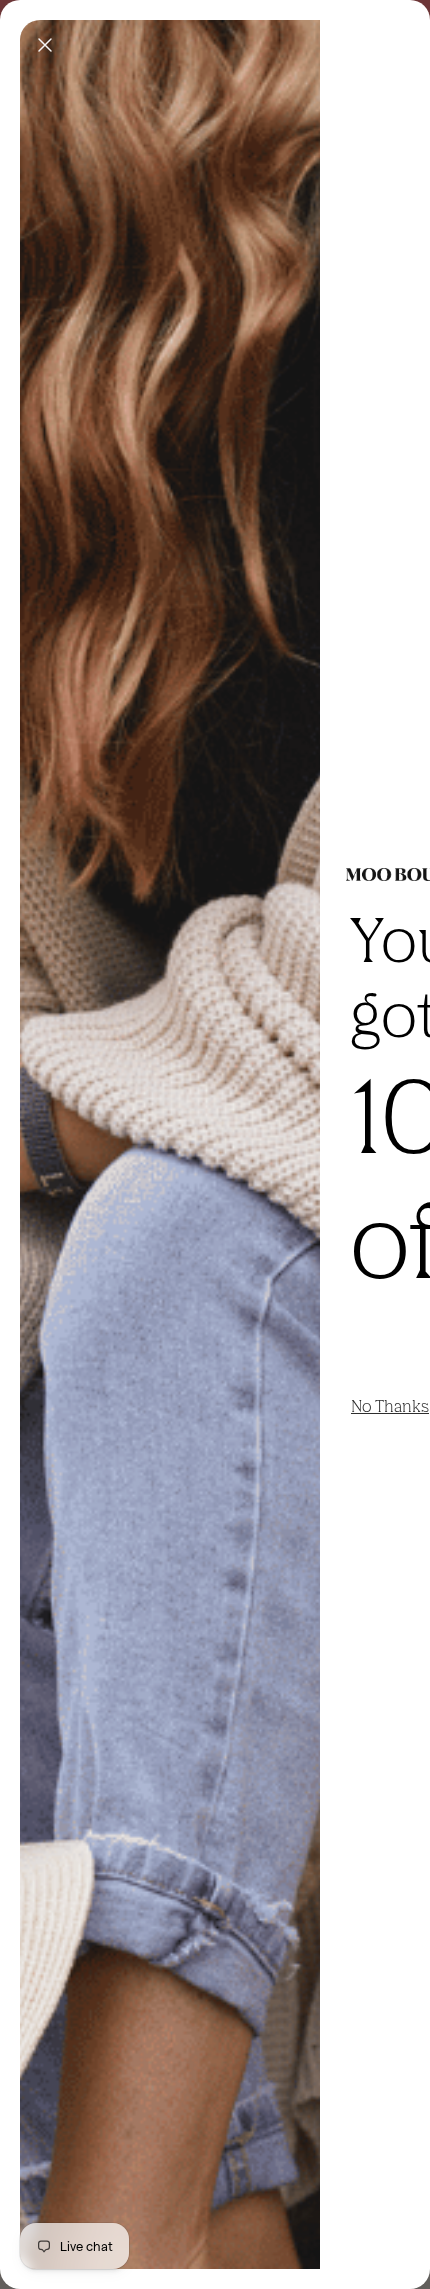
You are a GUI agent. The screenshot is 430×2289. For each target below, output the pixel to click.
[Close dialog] (45, 45)
